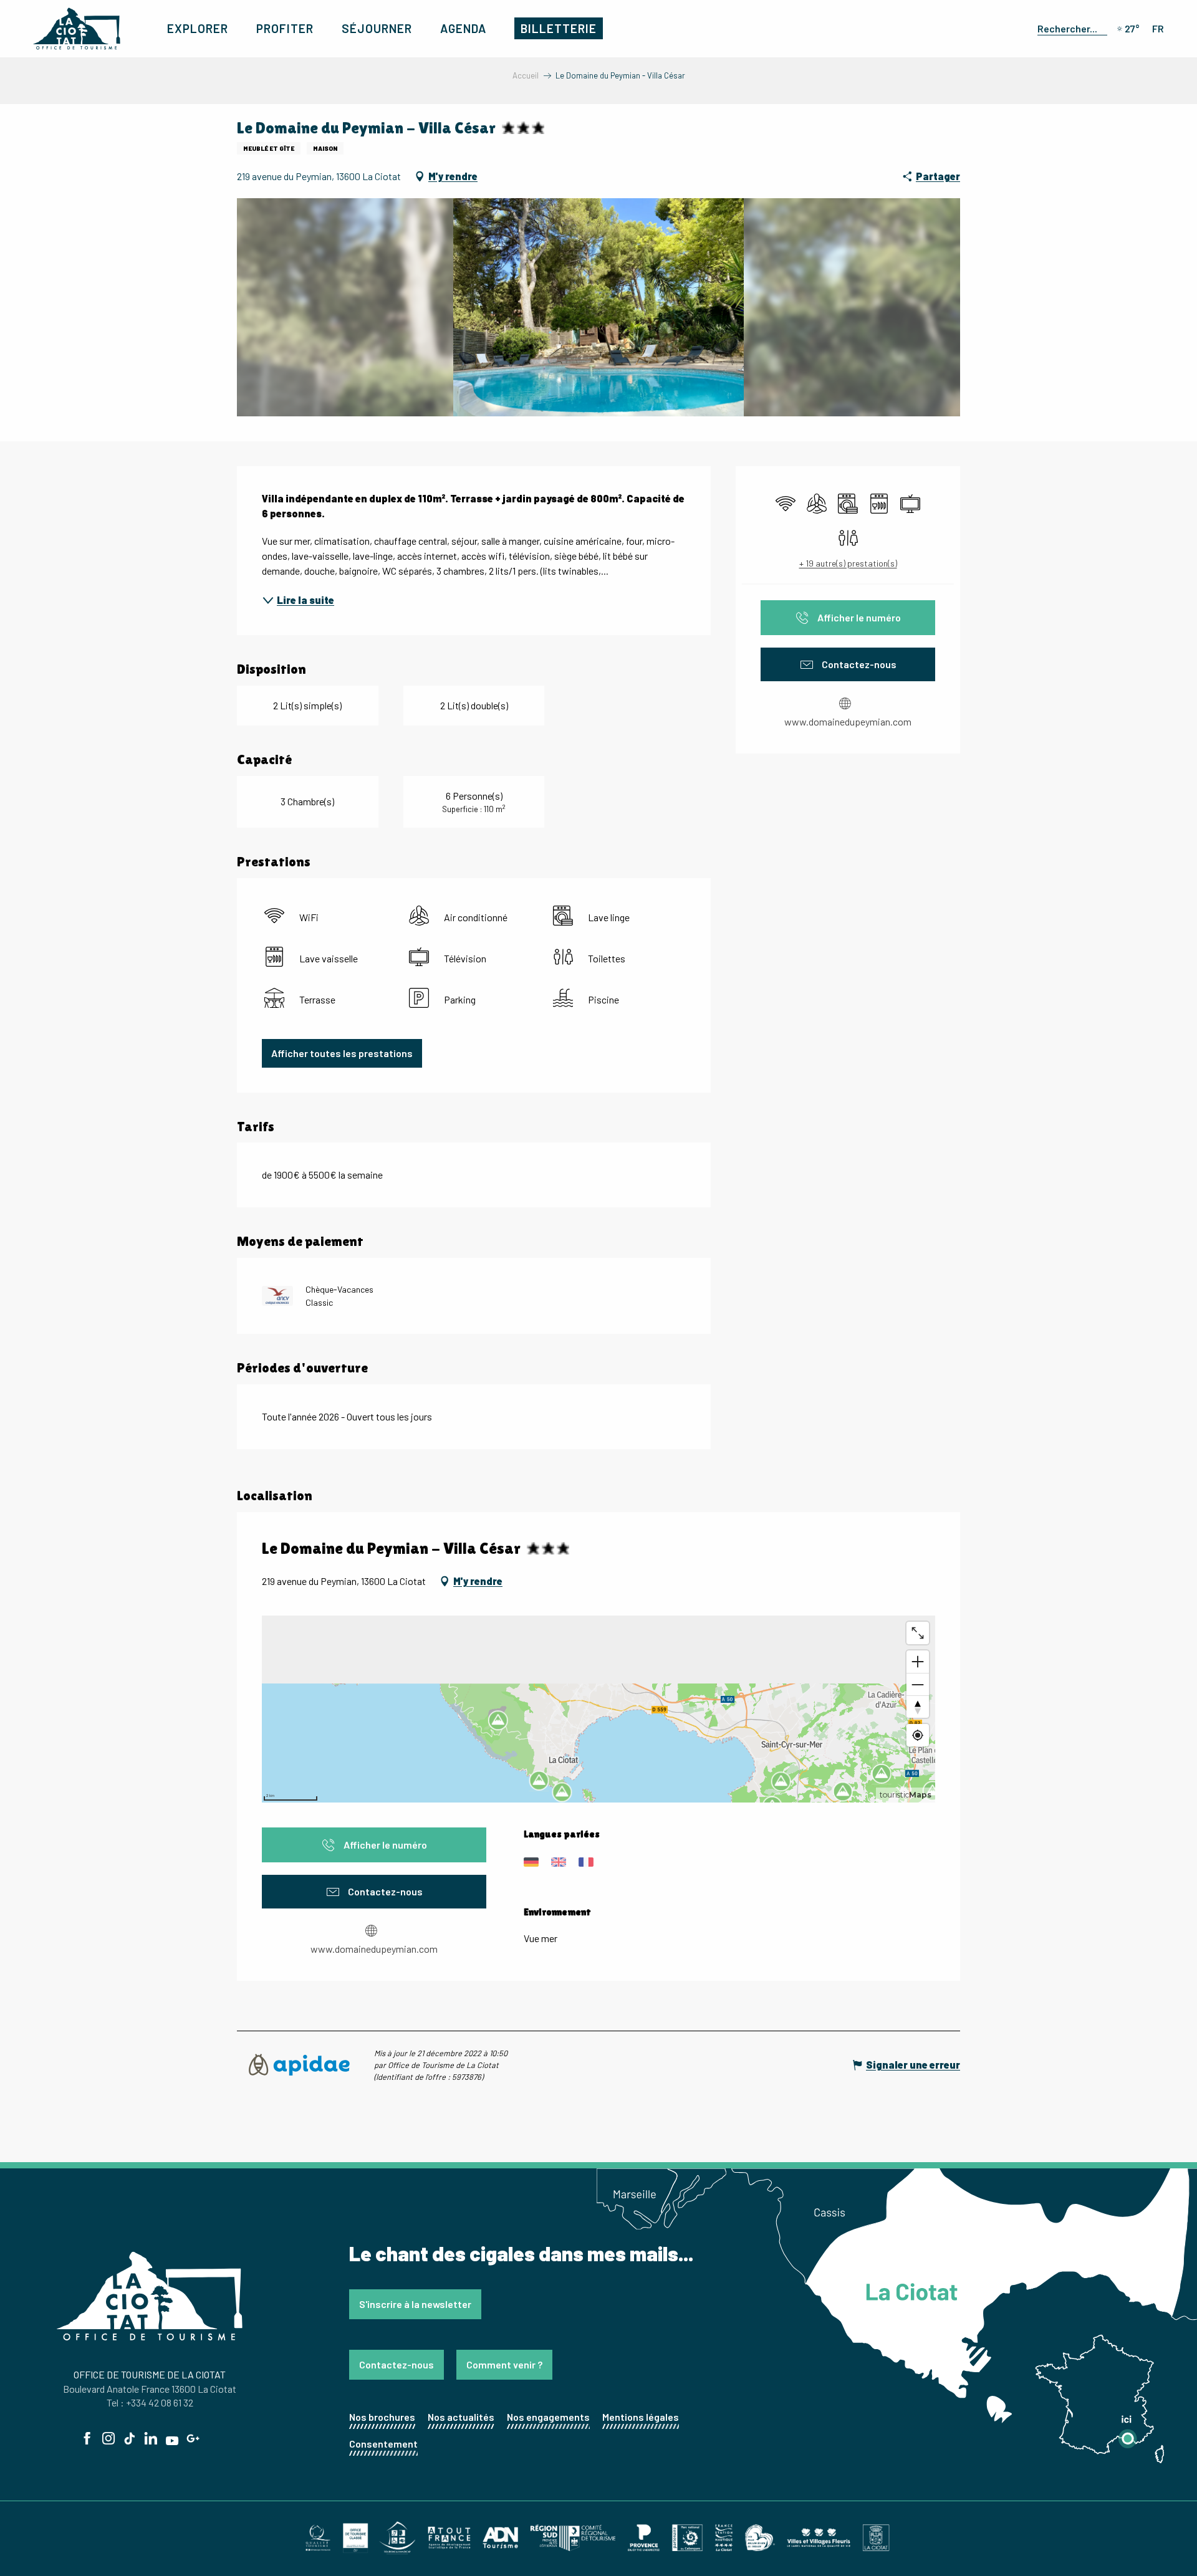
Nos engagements (548, 2417)
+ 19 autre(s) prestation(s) (848, 563)
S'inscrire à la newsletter (415, 2304)
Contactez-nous (397, 2364)
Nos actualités (461, 2417)
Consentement (383, 2444)
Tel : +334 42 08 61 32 (150, 2402)
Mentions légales (641, 2417)
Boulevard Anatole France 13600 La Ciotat (150, 2389)
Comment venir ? (504, 2364)
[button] (1070, 28)
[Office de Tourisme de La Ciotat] (77, 29)
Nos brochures (382, 2417)
